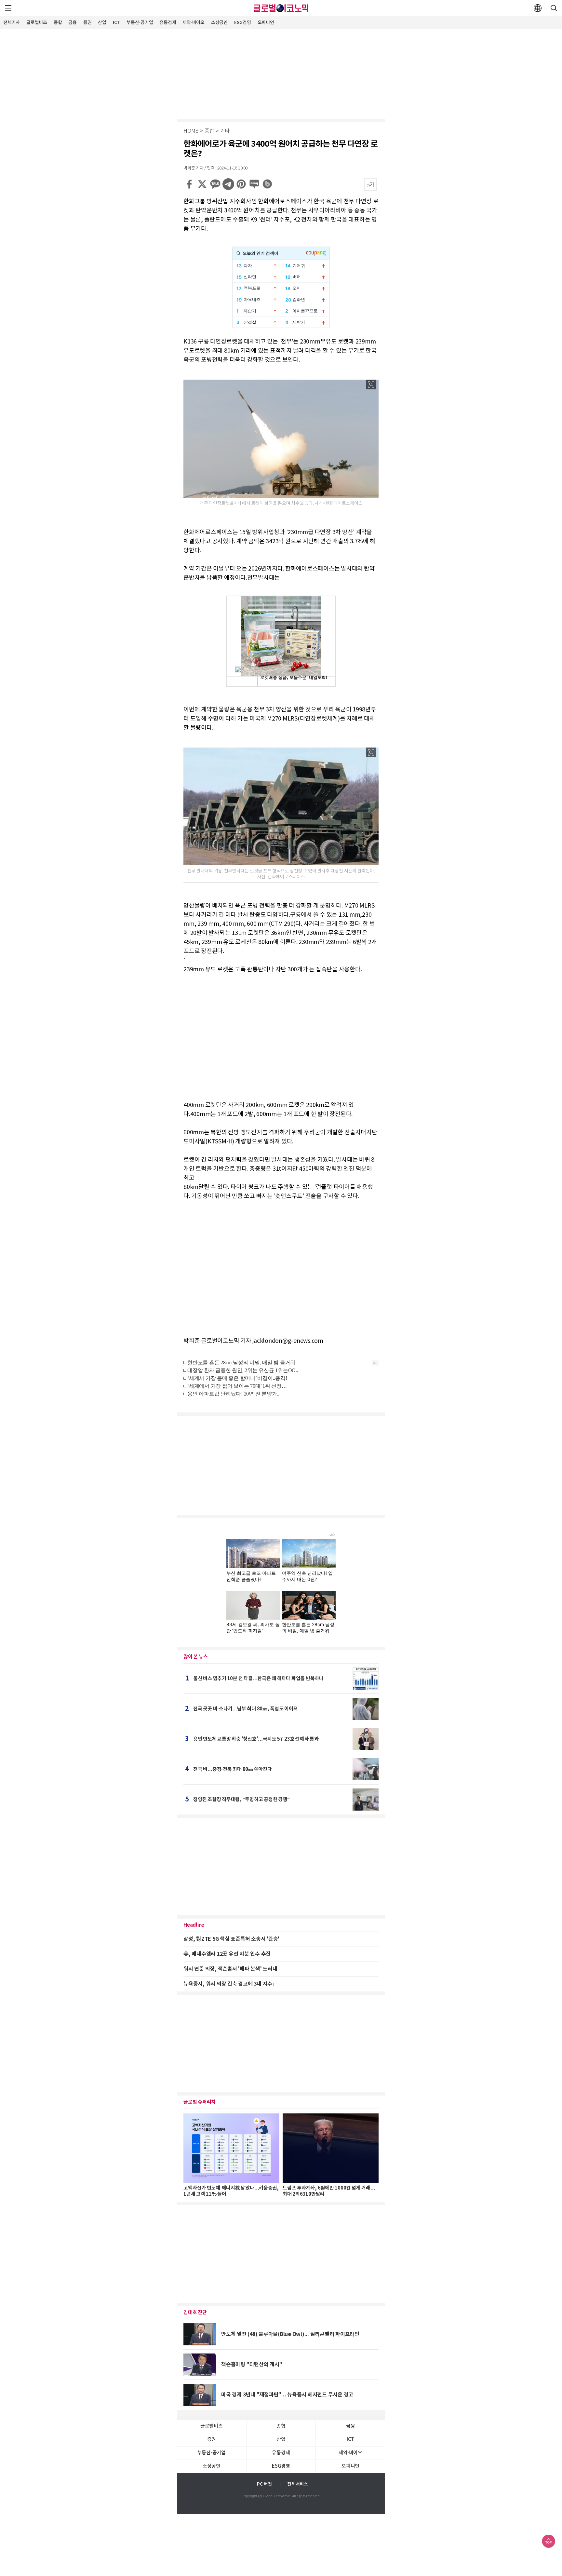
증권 (87, 23)
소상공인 (219, 23)
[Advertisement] (281, 73)
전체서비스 (298, 2484)
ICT (116, 23)
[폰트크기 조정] (370, 184)
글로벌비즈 (37, 23)
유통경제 (168, 23)
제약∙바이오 (194, 23)
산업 (102, 23)
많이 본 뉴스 (195, 1657)
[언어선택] (538, 8)
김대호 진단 (195, 2313)
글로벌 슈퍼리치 (200, 2102)
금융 (73, 23)
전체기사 (12, 23)
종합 (58, 23)
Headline (194, 1925)
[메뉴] (8, 8)
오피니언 (266, 23)
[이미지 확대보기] (371, 384)
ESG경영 (243, 23)
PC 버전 (264, 2484)
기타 (225, 131)
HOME (191, 131)
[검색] (554, 8)
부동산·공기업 (140, 23)
